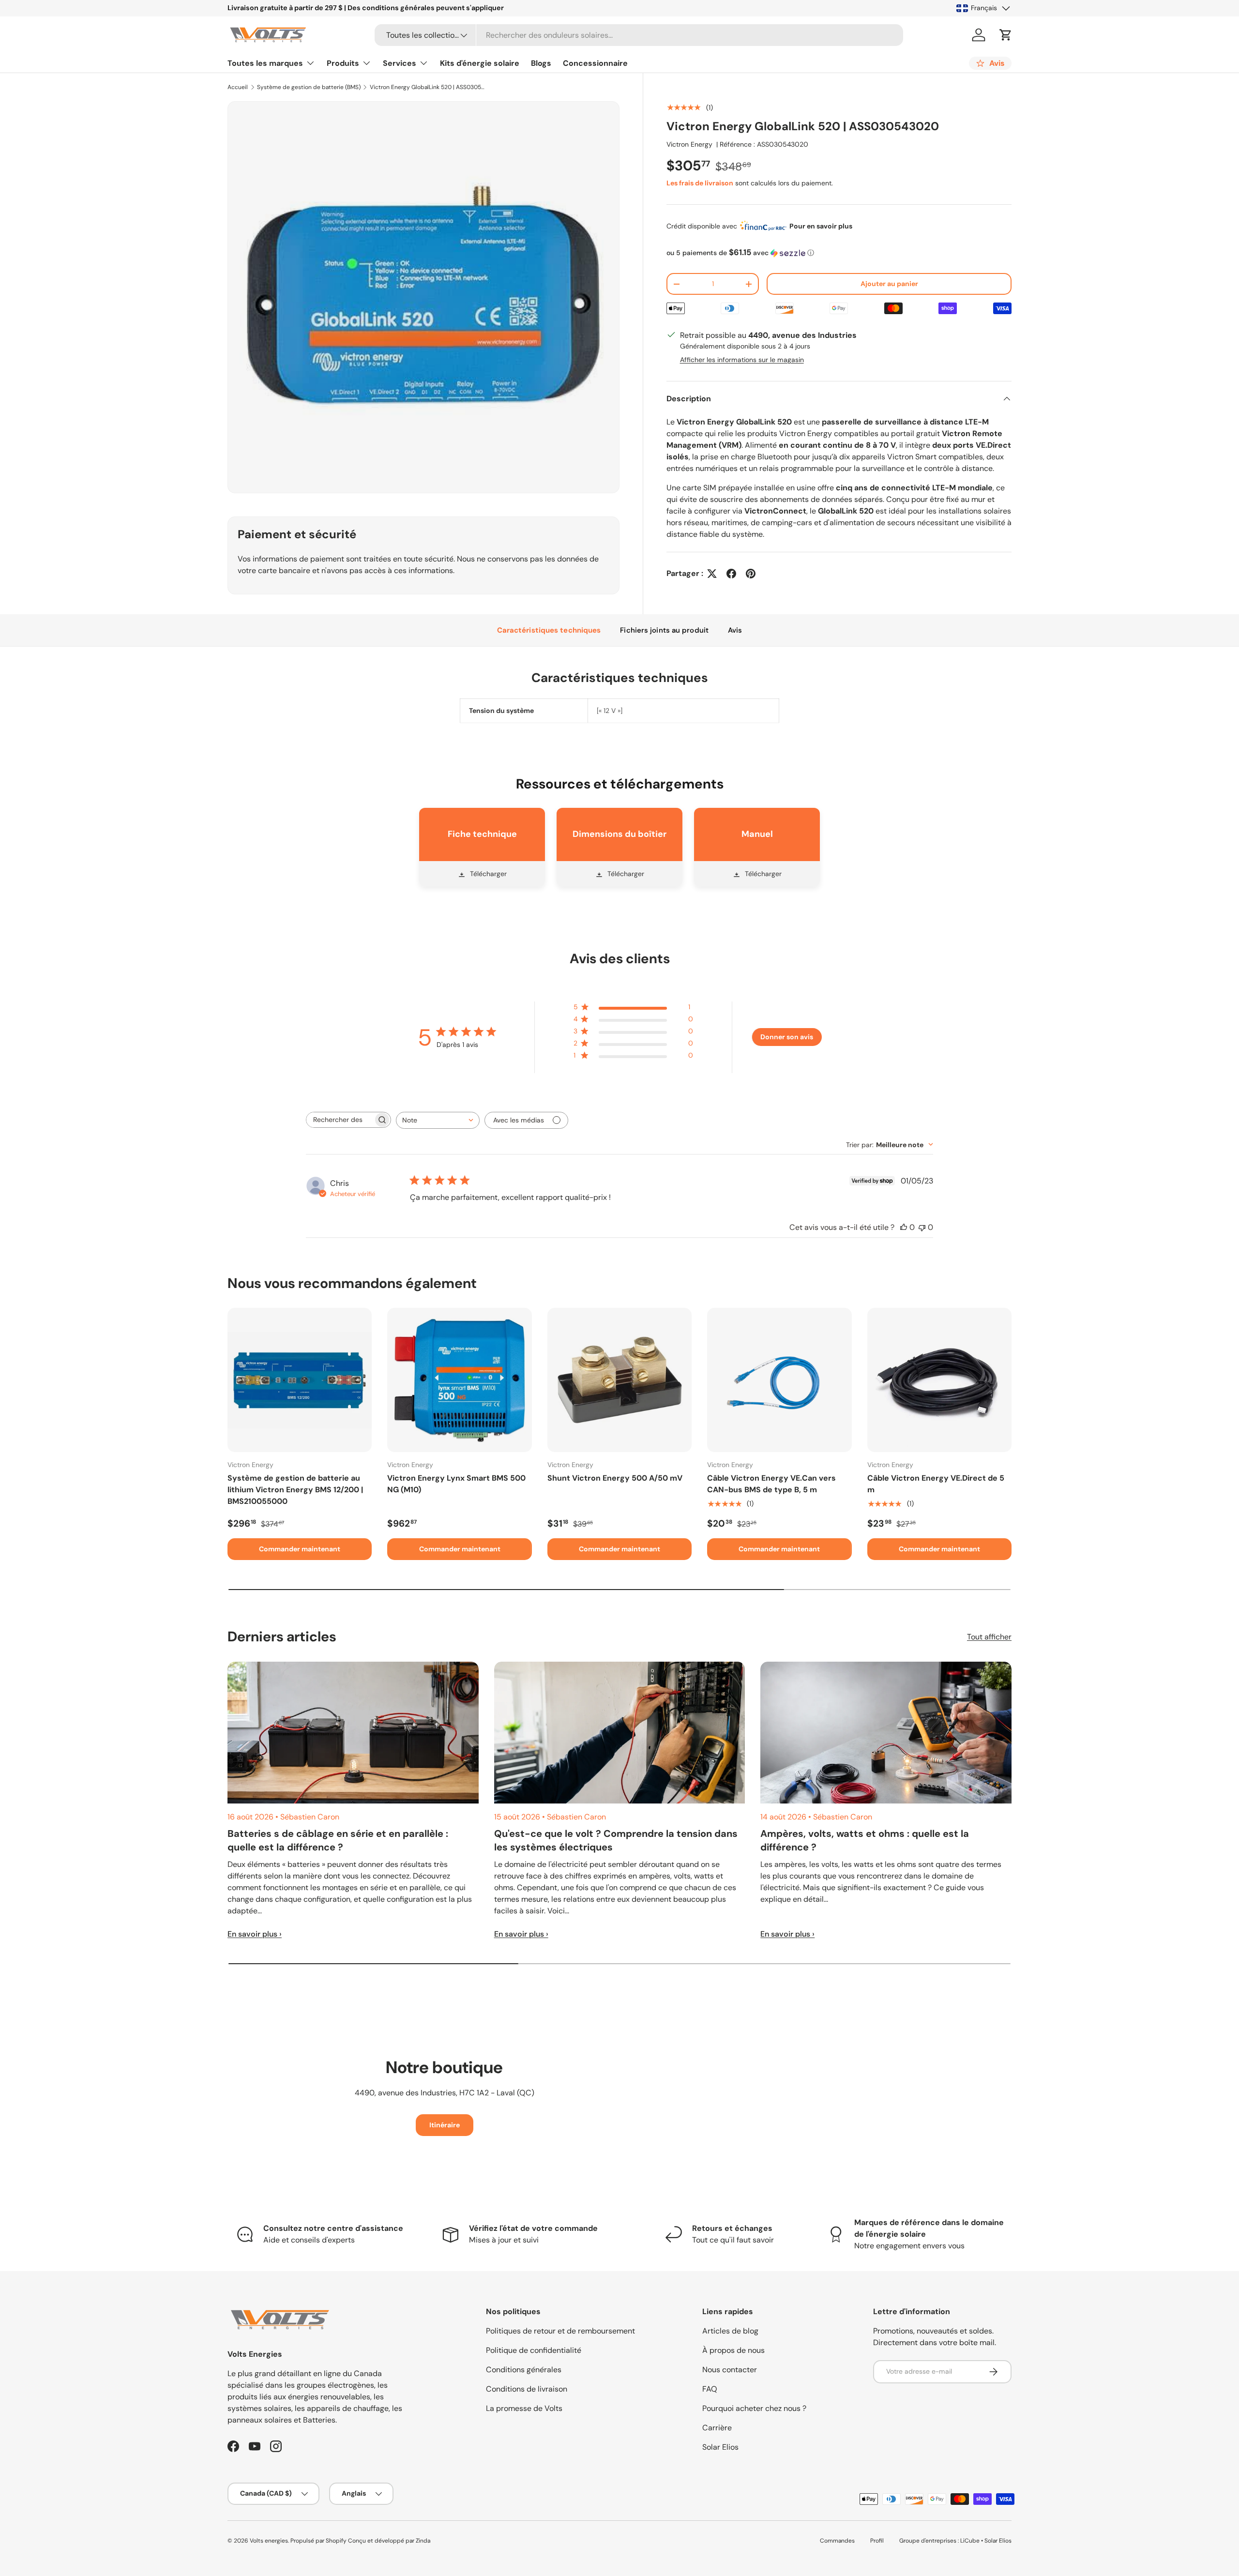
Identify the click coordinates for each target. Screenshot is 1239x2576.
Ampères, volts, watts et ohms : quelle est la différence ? (865, 1840)
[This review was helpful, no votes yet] (904, 1227)
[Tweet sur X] (712, 574)
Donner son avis (787, 1037)
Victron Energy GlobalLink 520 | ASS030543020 (428, 87)
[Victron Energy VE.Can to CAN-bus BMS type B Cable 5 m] (779, 1380)
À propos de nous (733, 2350)
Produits (343, 63)
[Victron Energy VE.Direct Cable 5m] (939, 1380)
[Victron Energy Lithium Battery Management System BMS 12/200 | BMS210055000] (300, 1380)
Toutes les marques (265, 63)
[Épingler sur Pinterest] (751, 574)
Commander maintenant (300, 1549)
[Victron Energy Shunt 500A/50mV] (619, 1380)
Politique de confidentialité (534, 2350)
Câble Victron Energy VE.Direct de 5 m (936, 1484)
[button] (1006, 35)
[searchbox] (340, 1120)
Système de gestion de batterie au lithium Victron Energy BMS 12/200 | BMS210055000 (295, 1490)
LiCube (970, 2541)
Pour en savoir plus (821, 226)
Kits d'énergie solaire (480, 63)
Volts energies (269, 2541)
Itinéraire (445, 2125)
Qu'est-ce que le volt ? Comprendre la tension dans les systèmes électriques (616, 1840)
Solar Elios (720, 2447)
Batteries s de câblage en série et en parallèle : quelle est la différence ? (338, 1840)
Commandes (837, 2541)
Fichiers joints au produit (664, 630)
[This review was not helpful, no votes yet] (922, 1227)
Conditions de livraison (527, 2389)
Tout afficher (989, 1637)
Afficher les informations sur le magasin (742, 360)
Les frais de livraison (700, 183)
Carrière (717, 2428)
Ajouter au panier (889, 284)
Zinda (423, 2541)
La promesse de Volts (524, 2408)
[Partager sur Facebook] (731, 574)
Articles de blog (730, 2331)
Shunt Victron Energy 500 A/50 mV (615, 1478)
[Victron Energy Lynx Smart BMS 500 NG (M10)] (459, 1380)
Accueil (238, 87)
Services (400, 63)
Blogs (541, 63)
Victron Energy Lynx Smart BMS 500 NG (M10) (456, 1484)
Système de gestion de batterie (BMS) (309, 87)
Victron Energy (689, 144)
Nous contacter (730, 2370)
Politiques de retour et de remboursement (560, 2331)
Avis (735, 630)
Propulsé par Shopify (318, 2541)
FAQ (710, 2389)
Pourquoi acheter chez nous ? (754, 2408)
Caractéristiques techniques (549, 630)
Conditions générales (524, 2370)
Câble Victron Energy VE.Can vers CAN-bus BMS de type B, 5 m (771, 1484)
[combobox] (639, 35)
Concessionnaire (595, 63)
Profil (877, 2541)
